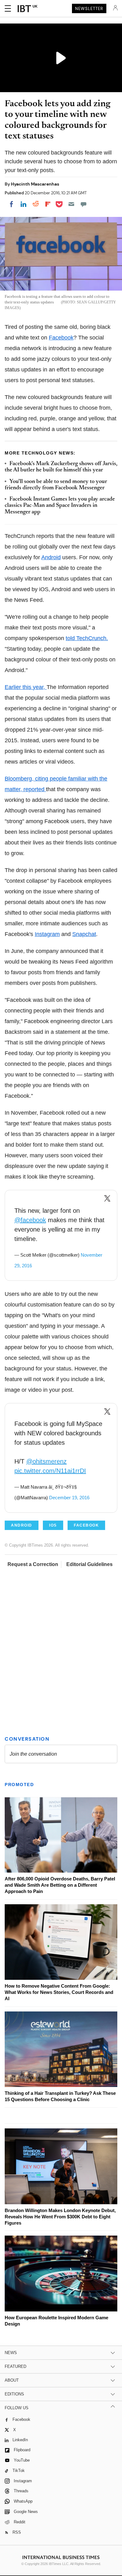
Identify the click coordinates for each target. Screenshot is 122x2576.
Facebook (61, 338)
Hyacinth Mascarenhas (35, 184)
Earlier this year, (26, 687)
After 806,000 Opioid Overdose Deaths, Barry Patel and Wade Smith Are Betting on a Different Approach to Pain (60, 1885)
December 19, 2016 (69, 1498)
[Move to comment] (84, 204)
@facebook (30, 1220)
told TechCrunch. (87, 638)
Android (51, 557)
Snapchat (84, 934)
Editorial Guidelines (89, 1564)
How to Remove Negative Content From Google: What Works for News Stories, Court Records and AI (59, 1992)
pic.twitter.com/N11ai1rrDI (50, 1471)
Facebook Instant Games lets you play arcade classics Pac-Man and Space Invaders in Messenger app (60, 506)
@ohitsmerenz (46, 1461)
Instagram (47, 934)
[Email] (71, 204)
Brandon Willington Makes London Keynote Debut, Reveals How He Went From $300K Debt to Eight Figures (60, 2217)
